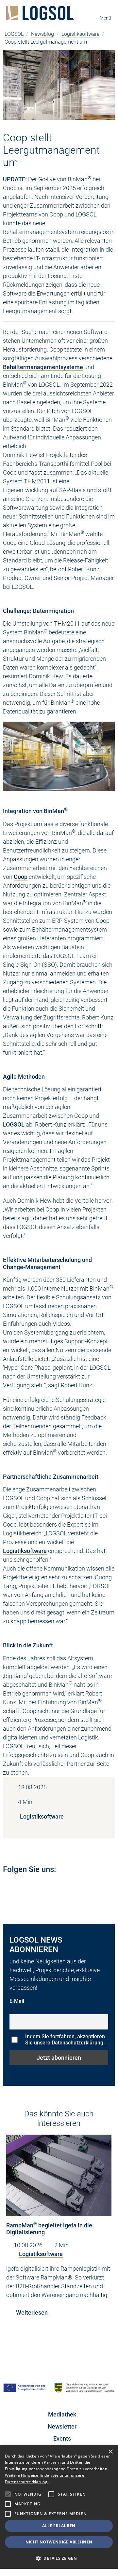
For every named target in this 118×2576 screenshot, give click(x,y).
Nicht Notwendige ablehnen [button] (59, 2542)
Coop (21, 877)
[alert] (59, 2507)
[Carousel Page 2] (65, 2341)
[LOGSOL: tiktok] (74, 1887)
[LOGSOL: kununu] (89, 1887)
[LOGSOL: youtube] (19, 1887)
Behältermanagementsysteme (43, 367)
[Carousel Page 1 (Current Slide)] (52, 2341)
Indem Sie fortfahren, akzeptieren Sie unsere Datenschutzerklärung (65, 2040)
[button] (59, 2558)
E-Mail (17, 2001)
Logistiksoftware (80, 34)
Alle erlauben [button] (59, 2526)
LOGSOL (14, 34)
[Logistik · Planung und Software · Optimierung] (40, 13)
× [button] (110, 2452)
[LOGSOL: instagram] (33, 1887)
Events (62, 2438)
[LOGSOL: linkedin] (6, 1887)
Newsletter (62, 2426)
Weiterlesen (32, 2313)
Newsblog (42, 34)
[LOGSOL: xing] (60, 1887)
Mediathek (62, 2414)
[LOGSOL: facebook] (46, 1887)
